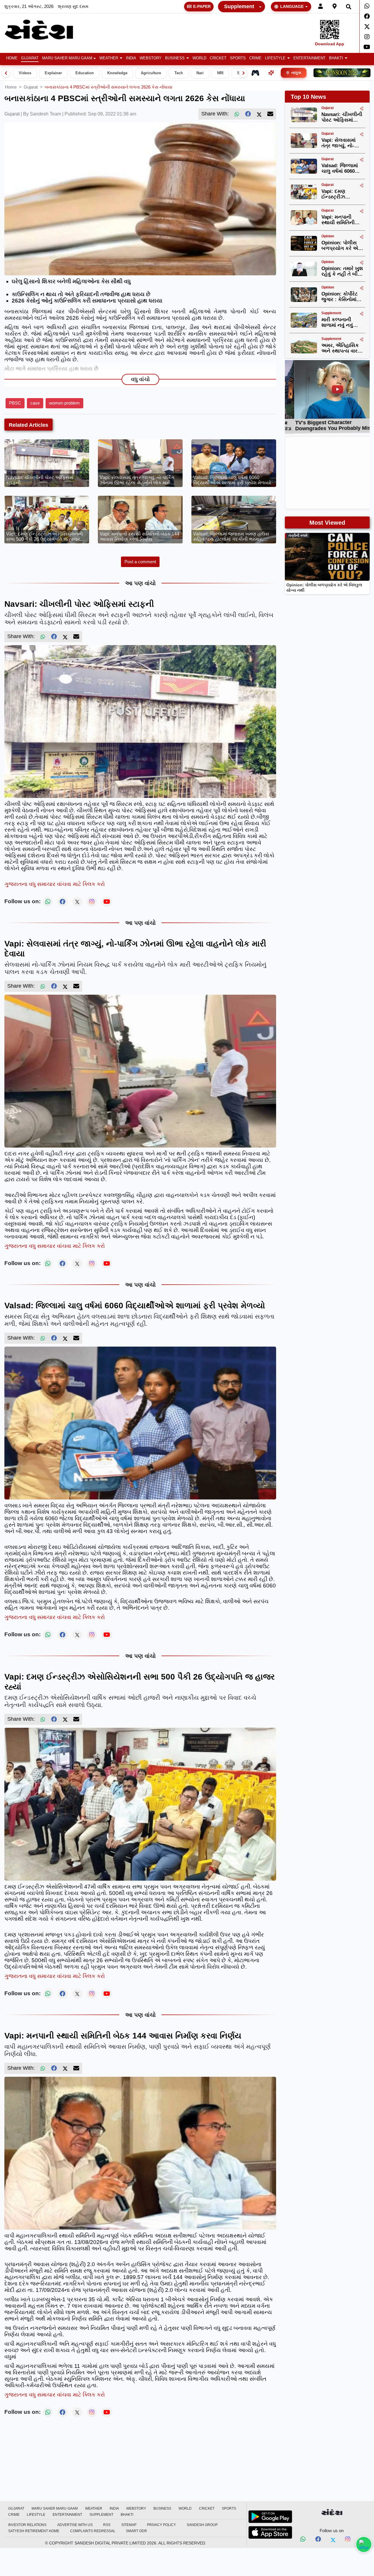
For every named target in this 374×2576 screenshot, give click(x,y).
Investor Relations (27, 2525)
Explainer (53, 73)
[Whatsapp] (367, 6)
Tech (179, 73)
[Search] (349, 7)
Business (175, 58)
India (131, 58)
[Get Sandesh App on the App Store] (270, 2532)
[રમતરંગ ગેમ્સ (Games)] (255, 73)
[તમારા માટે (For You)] (271, 73)
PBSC (15, 403)
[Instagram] (367, 37)
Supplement (239, 6)
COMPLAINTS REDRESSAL (93, 2531)
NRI (220, 73)
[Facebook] (367, 16)
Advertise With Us (75, 2525)
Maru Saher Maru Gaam (67, 58)
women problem (64, 403)
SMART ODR (136, 2531)
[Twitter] (367, 27)
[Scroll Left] (6, 73)
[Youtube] (367, 47)
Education (85, 73)
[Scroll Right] (243, 73)
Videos (25, 73)
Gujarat (30, 58)
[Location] (335, 7)
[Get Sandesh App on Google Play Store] (270, 2517)
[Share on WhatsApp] (364, 2544)
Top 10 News (308, 97)
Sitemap (129, 2525)
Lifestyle (275, 58)
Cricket (218, 58)
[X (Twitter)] (259, 114)
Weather (109, 58)
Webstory (151, 58)
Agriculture (151, 73)
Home (12, 58)
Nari (200, 73)
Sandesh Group (202, 2525)
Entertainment (309, 58)
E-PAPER (202, 6)
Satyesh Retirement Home (34, 2531)
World (199, 58)
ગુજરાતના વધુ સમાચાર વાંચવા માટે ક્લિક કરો (55, 884)
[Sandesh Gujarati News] (45, 30)
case (35, 403)
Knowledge (117, 73)
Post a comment (140, 562)
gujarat (31, 87)
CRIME (255, 58)
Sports (238, 58)
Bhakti (336, 58)
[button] (111, 58)
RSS (107, 2525)
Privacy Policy (161, 2525)
